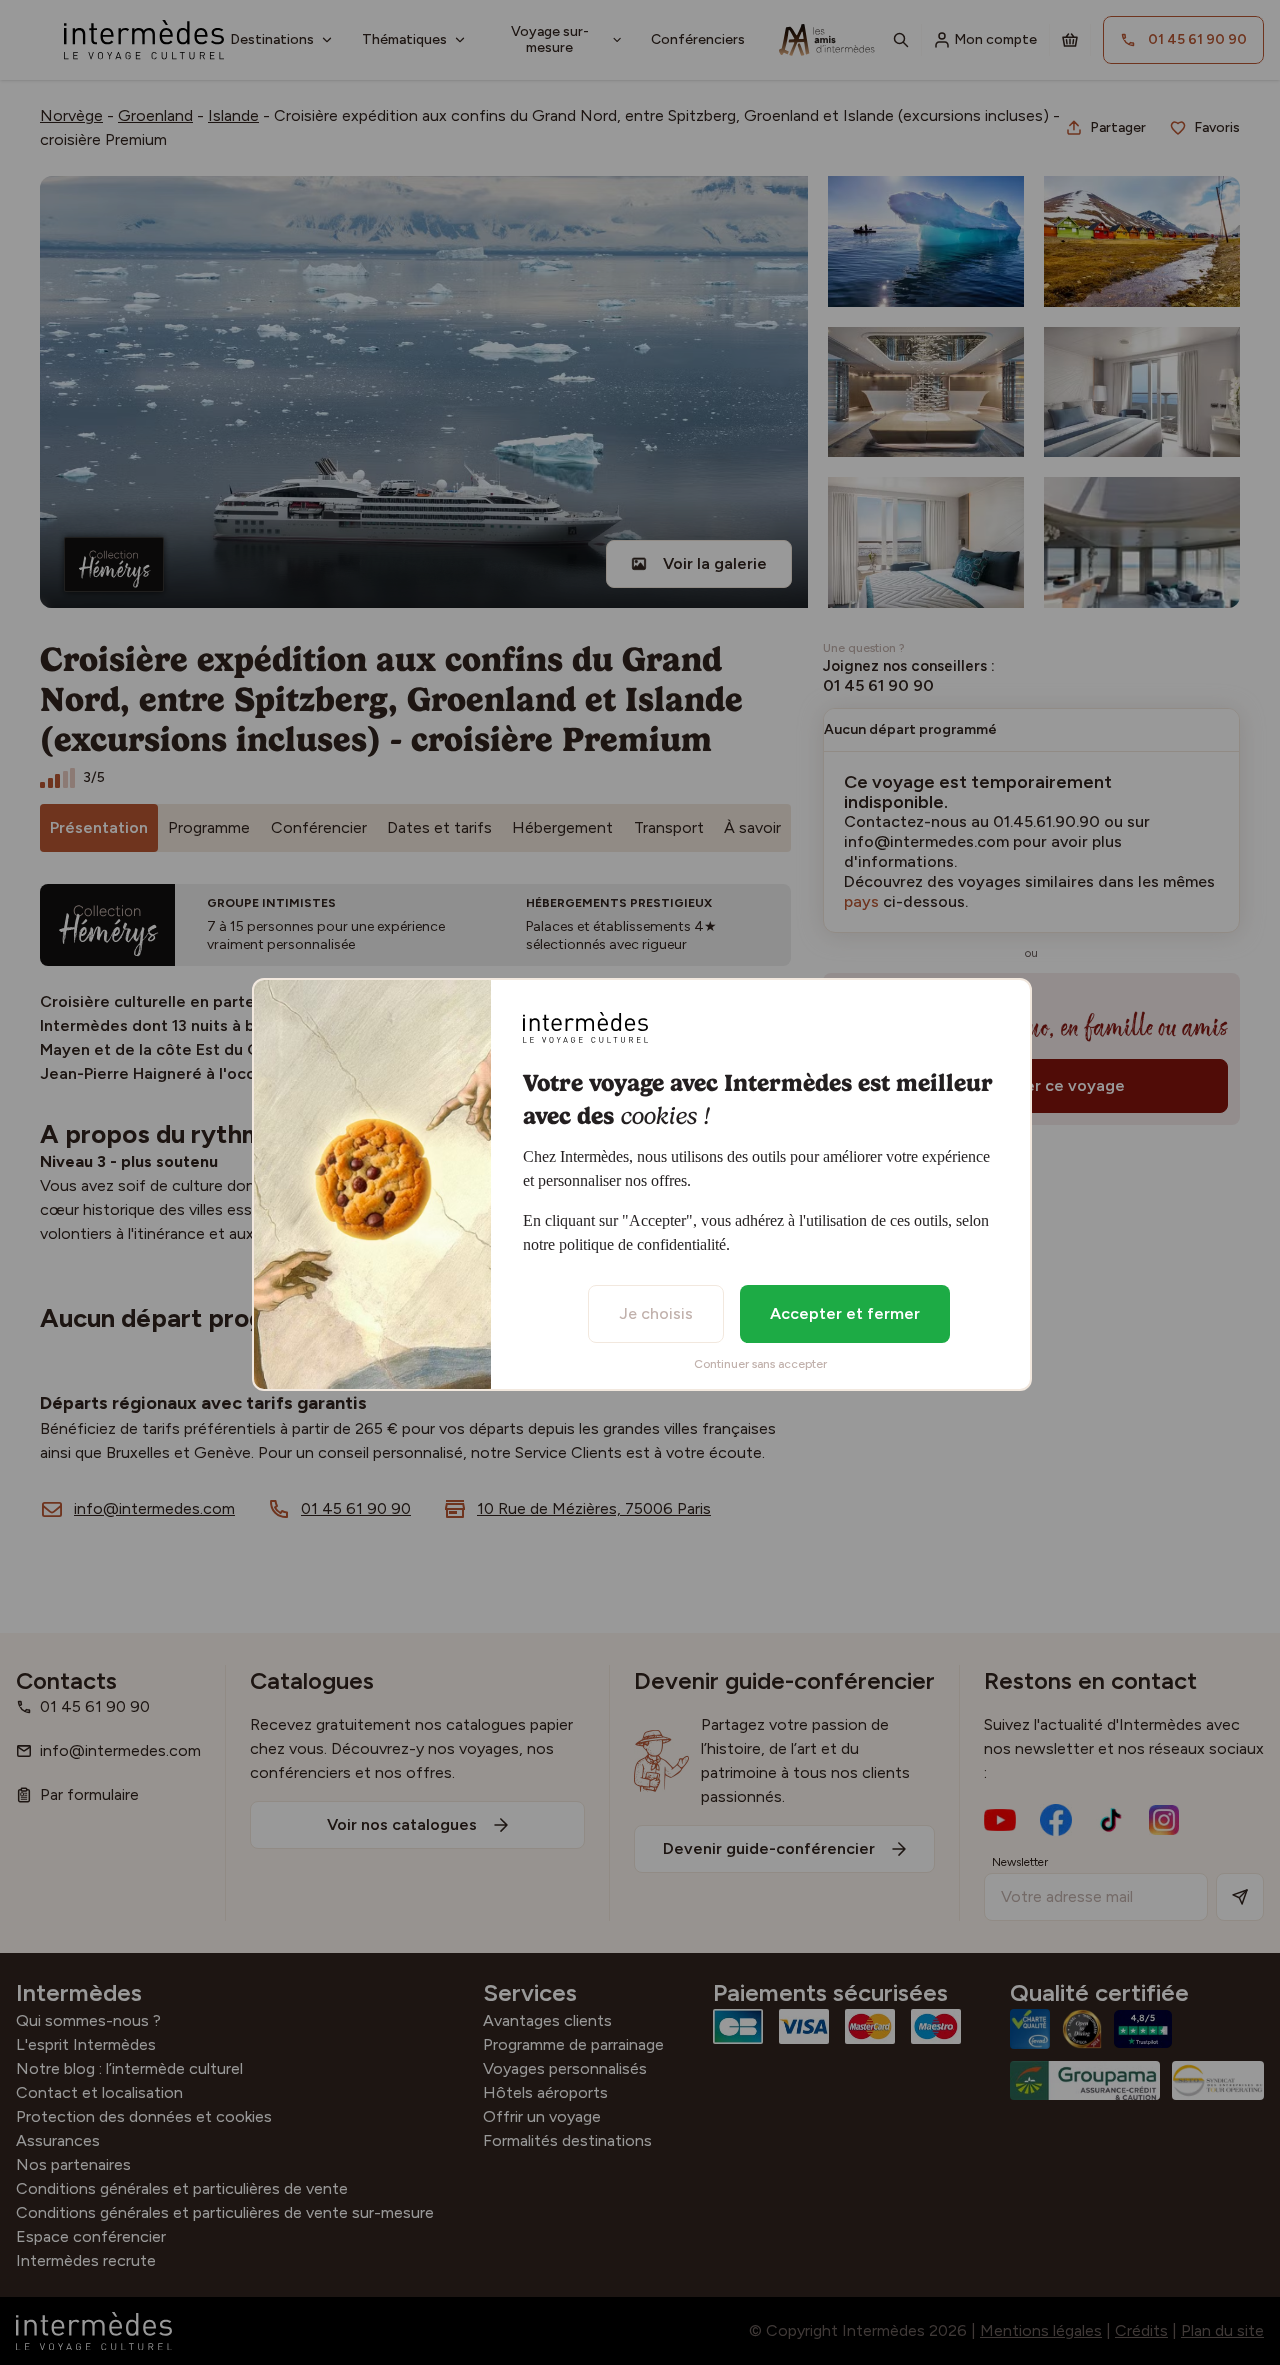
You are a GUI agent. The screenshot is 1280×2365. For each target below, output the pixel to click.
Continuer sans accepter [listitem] (760, 1364)
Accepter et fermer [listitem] (845, 1313)
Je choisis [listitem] (656, 1313)
